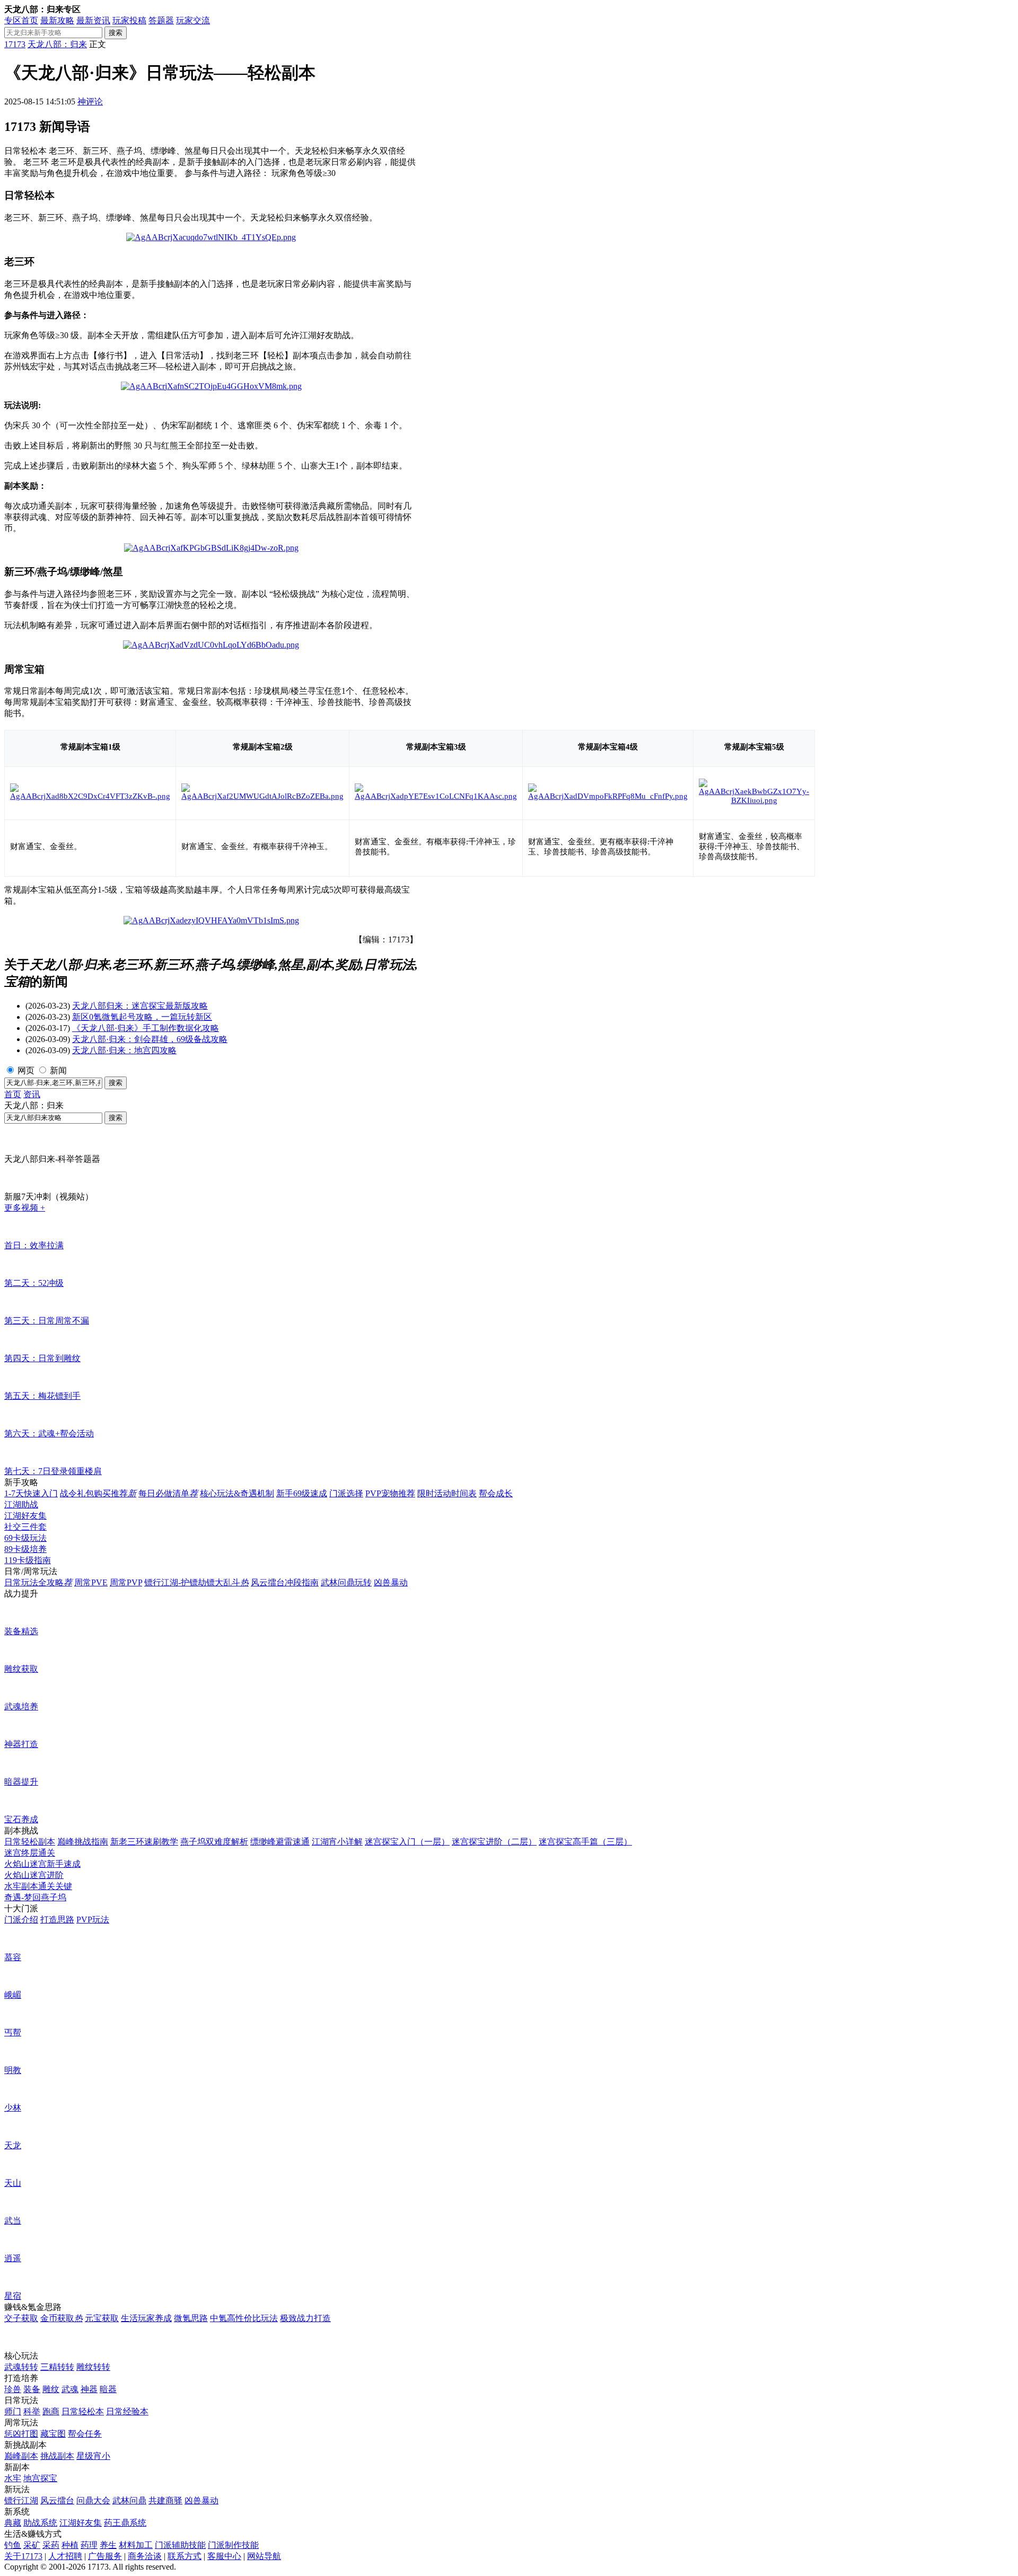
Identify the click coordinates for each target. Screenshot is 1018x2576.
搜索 (116, 33)
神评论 (90, 102)
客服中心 (224, 2556)
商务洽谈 (145, 2556)
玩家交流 (193, 20)
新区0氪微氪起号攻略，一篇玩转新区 (142, 1017)
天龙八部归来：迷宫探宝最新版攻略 (140, 1006)
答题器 (161, 20)
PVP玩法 (93, 1920)
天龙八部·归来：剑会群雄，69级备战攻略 (150, 1039)
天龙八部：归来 (57, 44)
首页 (13, 1094)
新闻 (58, 1070)
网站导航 (264, 2556)
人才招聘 (65, 2556)
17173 (15, 44)
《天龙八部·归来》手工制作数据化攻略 (146, 1028)
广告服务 (105, 2556)
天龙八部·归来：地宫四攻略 (124, 1050)
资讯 (32, 1094)
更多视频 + (25, 1208)
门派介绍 (21, 1920)
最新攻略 (57, 20)
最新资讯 (93, 20)
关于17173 (23, 2556)
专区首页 (21, 20)
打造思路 (57, 1920)
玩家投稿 (129, 20)
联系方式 (185, 2556)
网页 (26, 1070)
